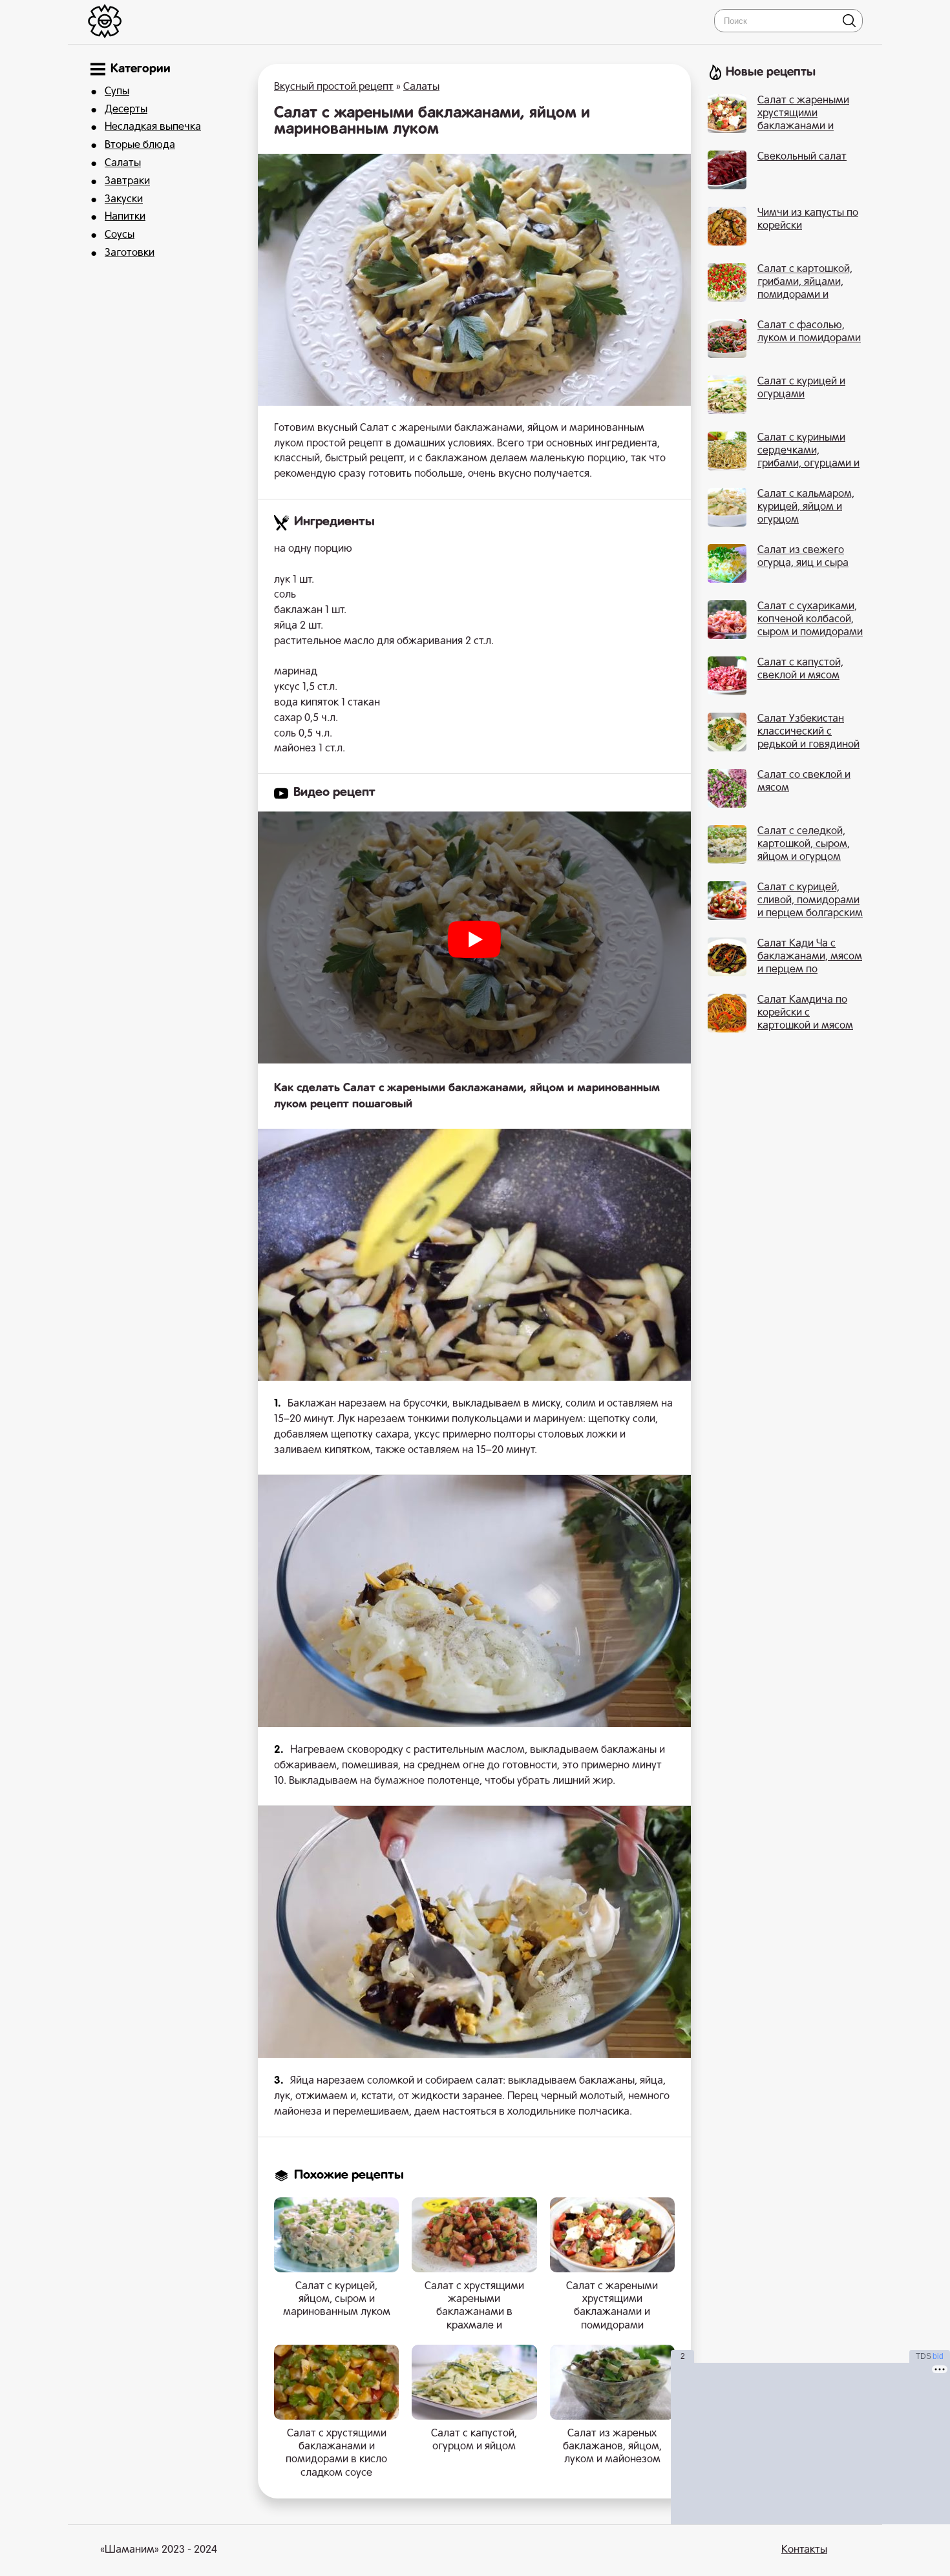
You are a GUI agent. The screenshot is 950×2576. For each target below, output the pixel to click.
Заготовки (130, 253)
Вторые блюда (140, 145)
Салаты (123, 163)
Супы (117, 92)
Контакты (804, 2550)
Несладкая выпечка (153, 127)
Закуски (124, 200)
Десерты (126, 110)
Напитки (125, 217)
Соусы (120, 235)
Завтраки (127, 182)
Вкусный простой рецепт (334, 87)
